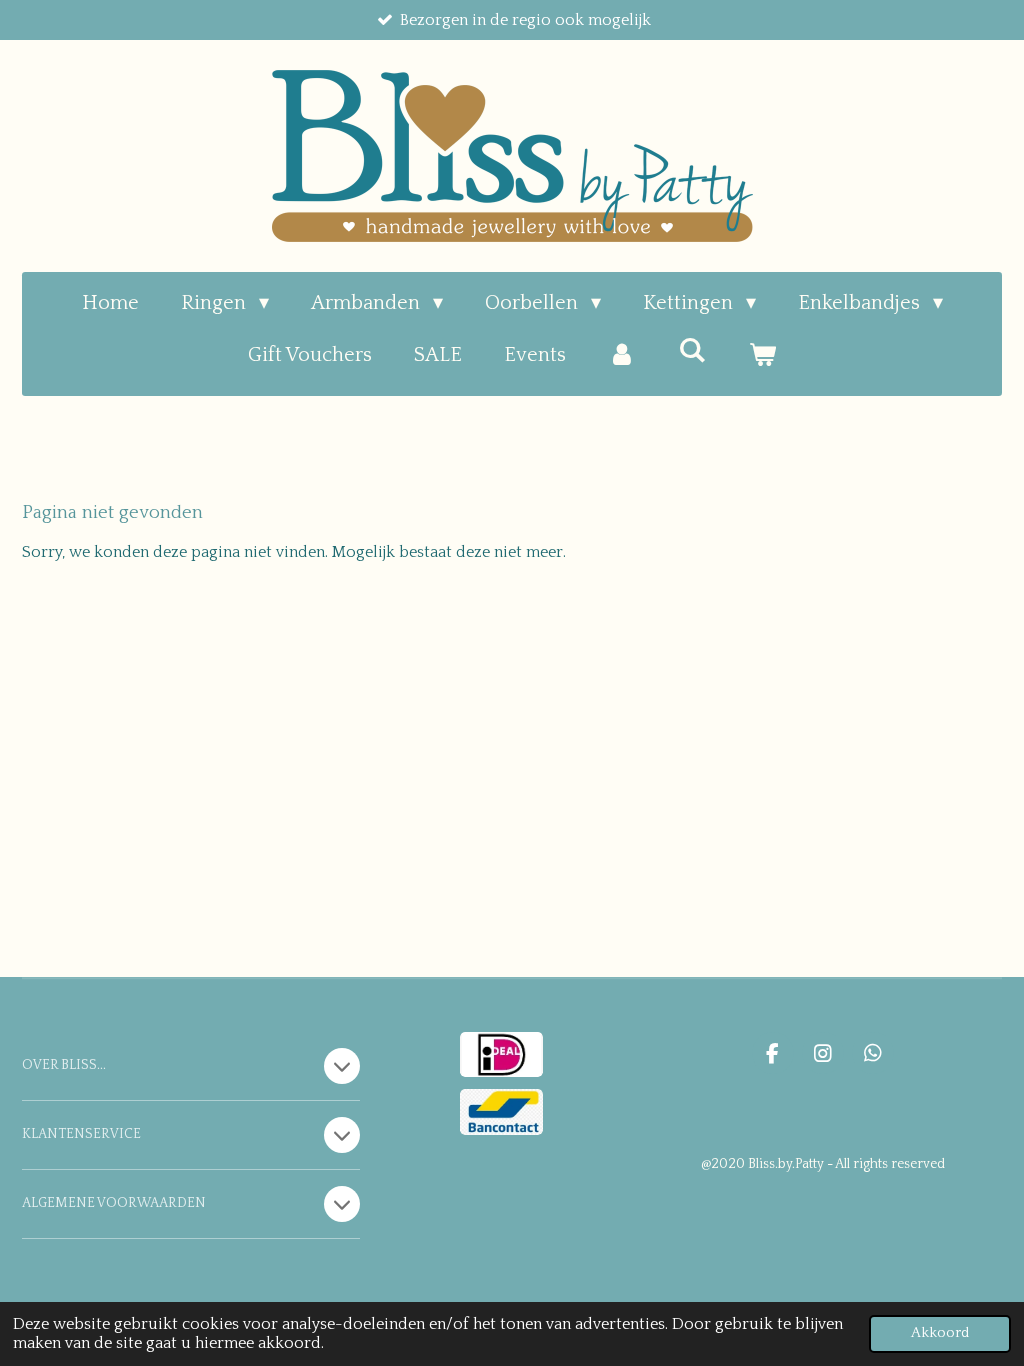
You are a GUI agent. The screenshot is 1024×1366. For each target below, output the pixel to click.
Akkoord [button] (940, 1333)
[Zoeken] (692, 351)
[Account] (622, 355)
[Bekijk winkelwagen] (762, 355)
